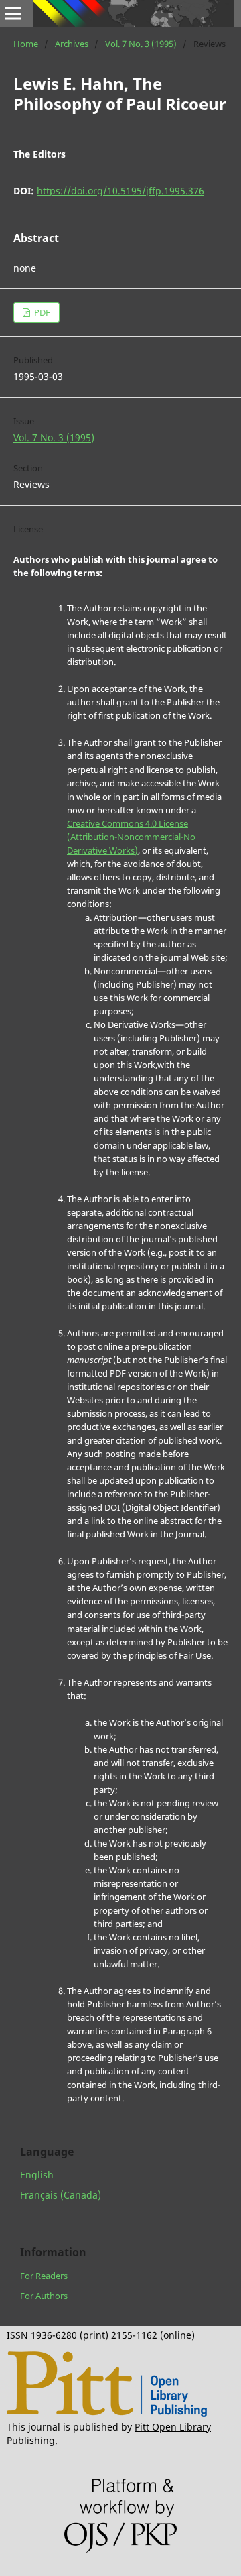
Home (26, 44)
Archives (72, 44)
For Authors (44, 2296)
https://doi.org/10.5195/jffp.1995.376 (120, 191)
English (37, 2175)
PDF (41, 312)
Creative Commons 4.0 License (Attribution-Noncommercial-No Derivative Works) (131, 837)
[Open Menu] (13, 13)
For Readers (44, 2276)
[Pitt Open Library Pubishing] (107, 2413)
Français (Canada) (61, 2195)
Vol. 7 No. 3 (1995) (141, 44)
